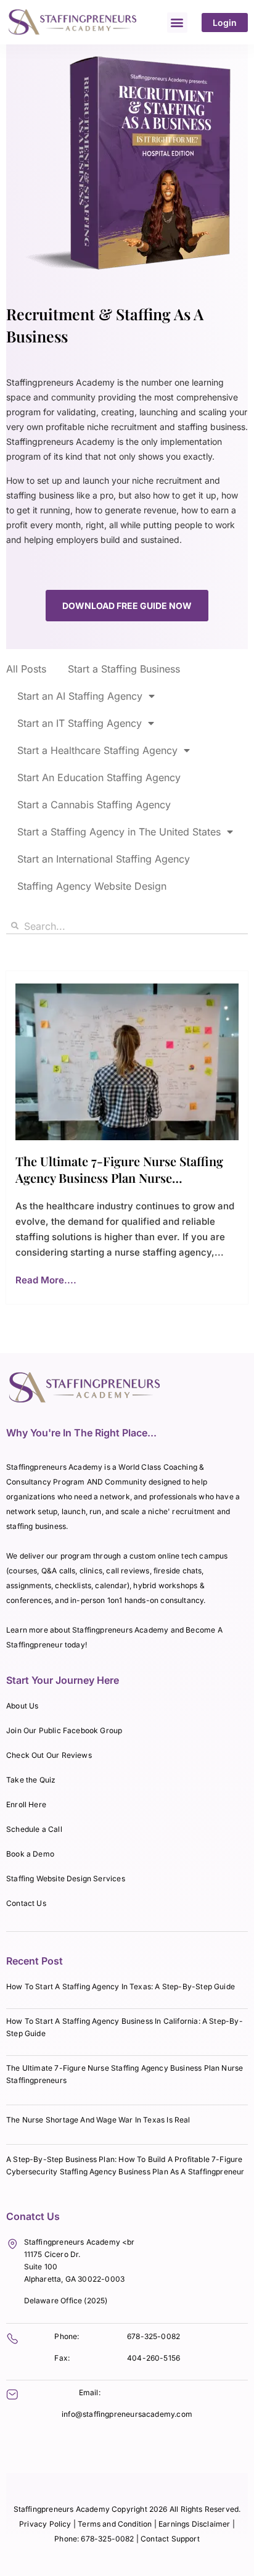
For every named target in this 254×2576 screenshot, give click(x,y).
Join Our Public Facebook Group (64, 1730)
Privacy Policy (45, 2524)
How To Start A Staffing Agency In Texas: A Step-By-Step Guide (121, 1986)
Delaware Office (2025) (66, 2301)
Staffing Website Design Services (66, 1878)
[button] (177, 23)
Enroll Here (26, 1804)
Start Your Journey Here (63, 1680)
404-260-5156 (154, 2358)
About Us (22, 1706)
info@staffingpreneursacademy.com (127, 2414)
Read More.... (46, 1280)
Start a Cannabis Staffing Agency (94, 805)
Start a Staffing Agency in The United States (119, 832)
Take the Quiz (31, 1780)
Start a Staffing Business (124, 669)
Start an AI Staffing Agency (80, 696)
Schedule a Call (34, 1829)
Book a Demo (30, 1854)
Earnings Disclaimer (195, 2524)
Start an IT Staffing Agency (80, 723)
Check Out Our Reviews (49, 1755)
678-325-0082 (154, 2336)
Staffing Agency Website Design (92, 886)
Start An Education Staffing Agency (99, 777)
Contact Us (26, 1903)
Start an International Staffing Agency (104, 859)
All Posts (26, 669)
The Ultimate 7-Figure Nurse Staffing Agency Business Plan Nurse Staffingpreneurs (119, 1178)
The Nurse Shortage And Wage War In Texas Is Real (98, 2120)
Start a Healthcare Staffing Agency (97, 750)
